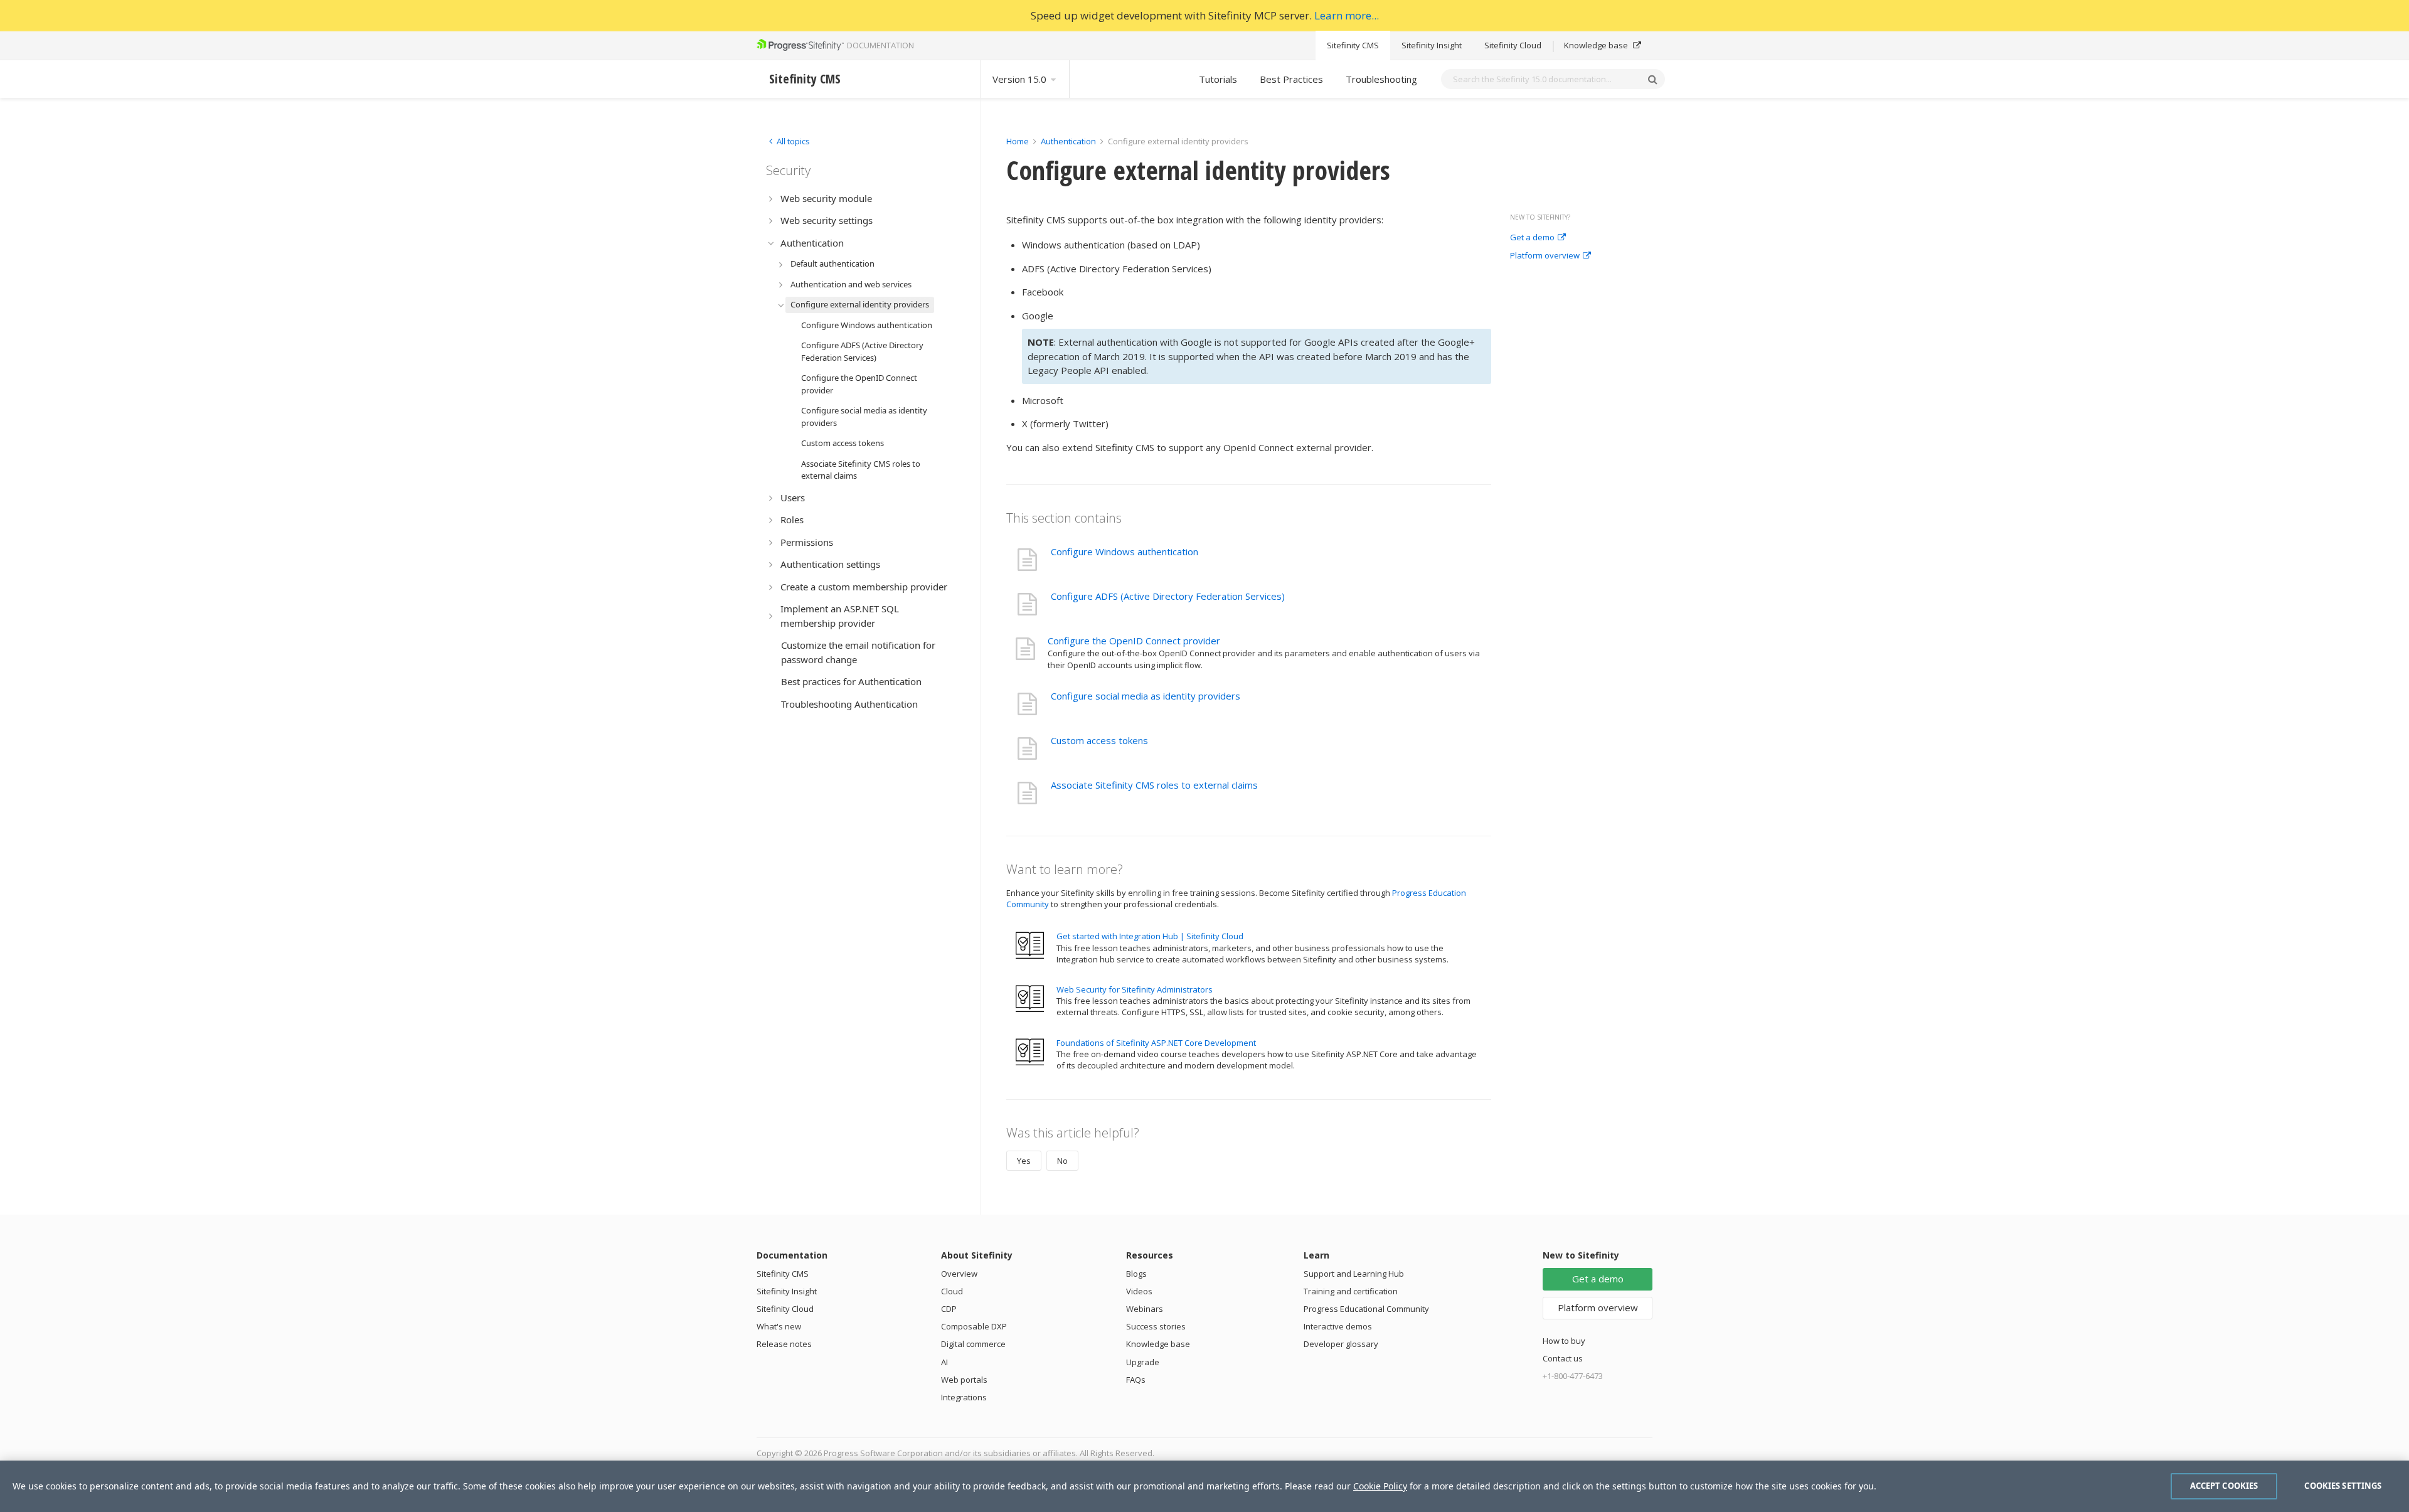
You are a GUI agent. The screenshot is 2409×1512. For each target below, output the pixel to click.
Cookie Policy (1380, 1486)
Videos (1139, 1291)
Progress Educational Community (1366, 1309)
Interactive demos (1338, 1326)
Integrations (964, 1397)
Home (1018, 141)
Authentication (1068, 141)
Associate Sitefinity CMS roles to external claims (1154, 785)
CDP (949, 1309)
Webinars (1145, 1309)
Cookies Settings (2343, 1486)
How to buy (1564, 1341)
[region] (1204, 1486)
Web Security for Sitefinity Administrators (1135, 989)
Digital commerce (973, 1344)
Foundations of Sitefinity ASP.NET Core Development (1156, 1043)
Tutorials (1218, 79)
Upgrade (1143, 1362)
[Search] (1652, 79)
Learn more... (1347, 15)
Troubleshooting (1381, 79)
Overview (959, 1274)
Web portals (964, 1380)
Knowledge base (1597, 45)
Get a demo (1532, 238)
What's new (779, 1326)
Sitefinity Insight (1432, 45)
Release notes (784, 1344)
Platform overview (1545, 256)
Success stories (1156, 1326)
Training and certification (1351, 1291)
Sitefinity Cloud (1513, 45)
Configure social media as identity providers (1146, 696)
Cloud (952, 1291)
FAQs (1136, 1380)
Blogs (1136, 1274)
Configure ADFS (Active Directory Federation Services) (1168, 596)
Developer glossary (1341, 1344)
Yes (1024, 1161)
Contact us (1563, 1358)
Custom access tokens (1099, 740)
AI (944, 1362)
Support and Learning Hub (1354, 1274)
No (1062, 1161)
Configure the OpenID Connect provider (1134, 641)
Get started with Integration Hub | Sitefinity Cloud (1150, 936)
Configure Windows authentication (1125, 551)
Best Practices (1291, 79)
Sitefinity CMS (1353, 45)
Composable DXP (974, 1326)
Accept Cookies (2224, 1486)
